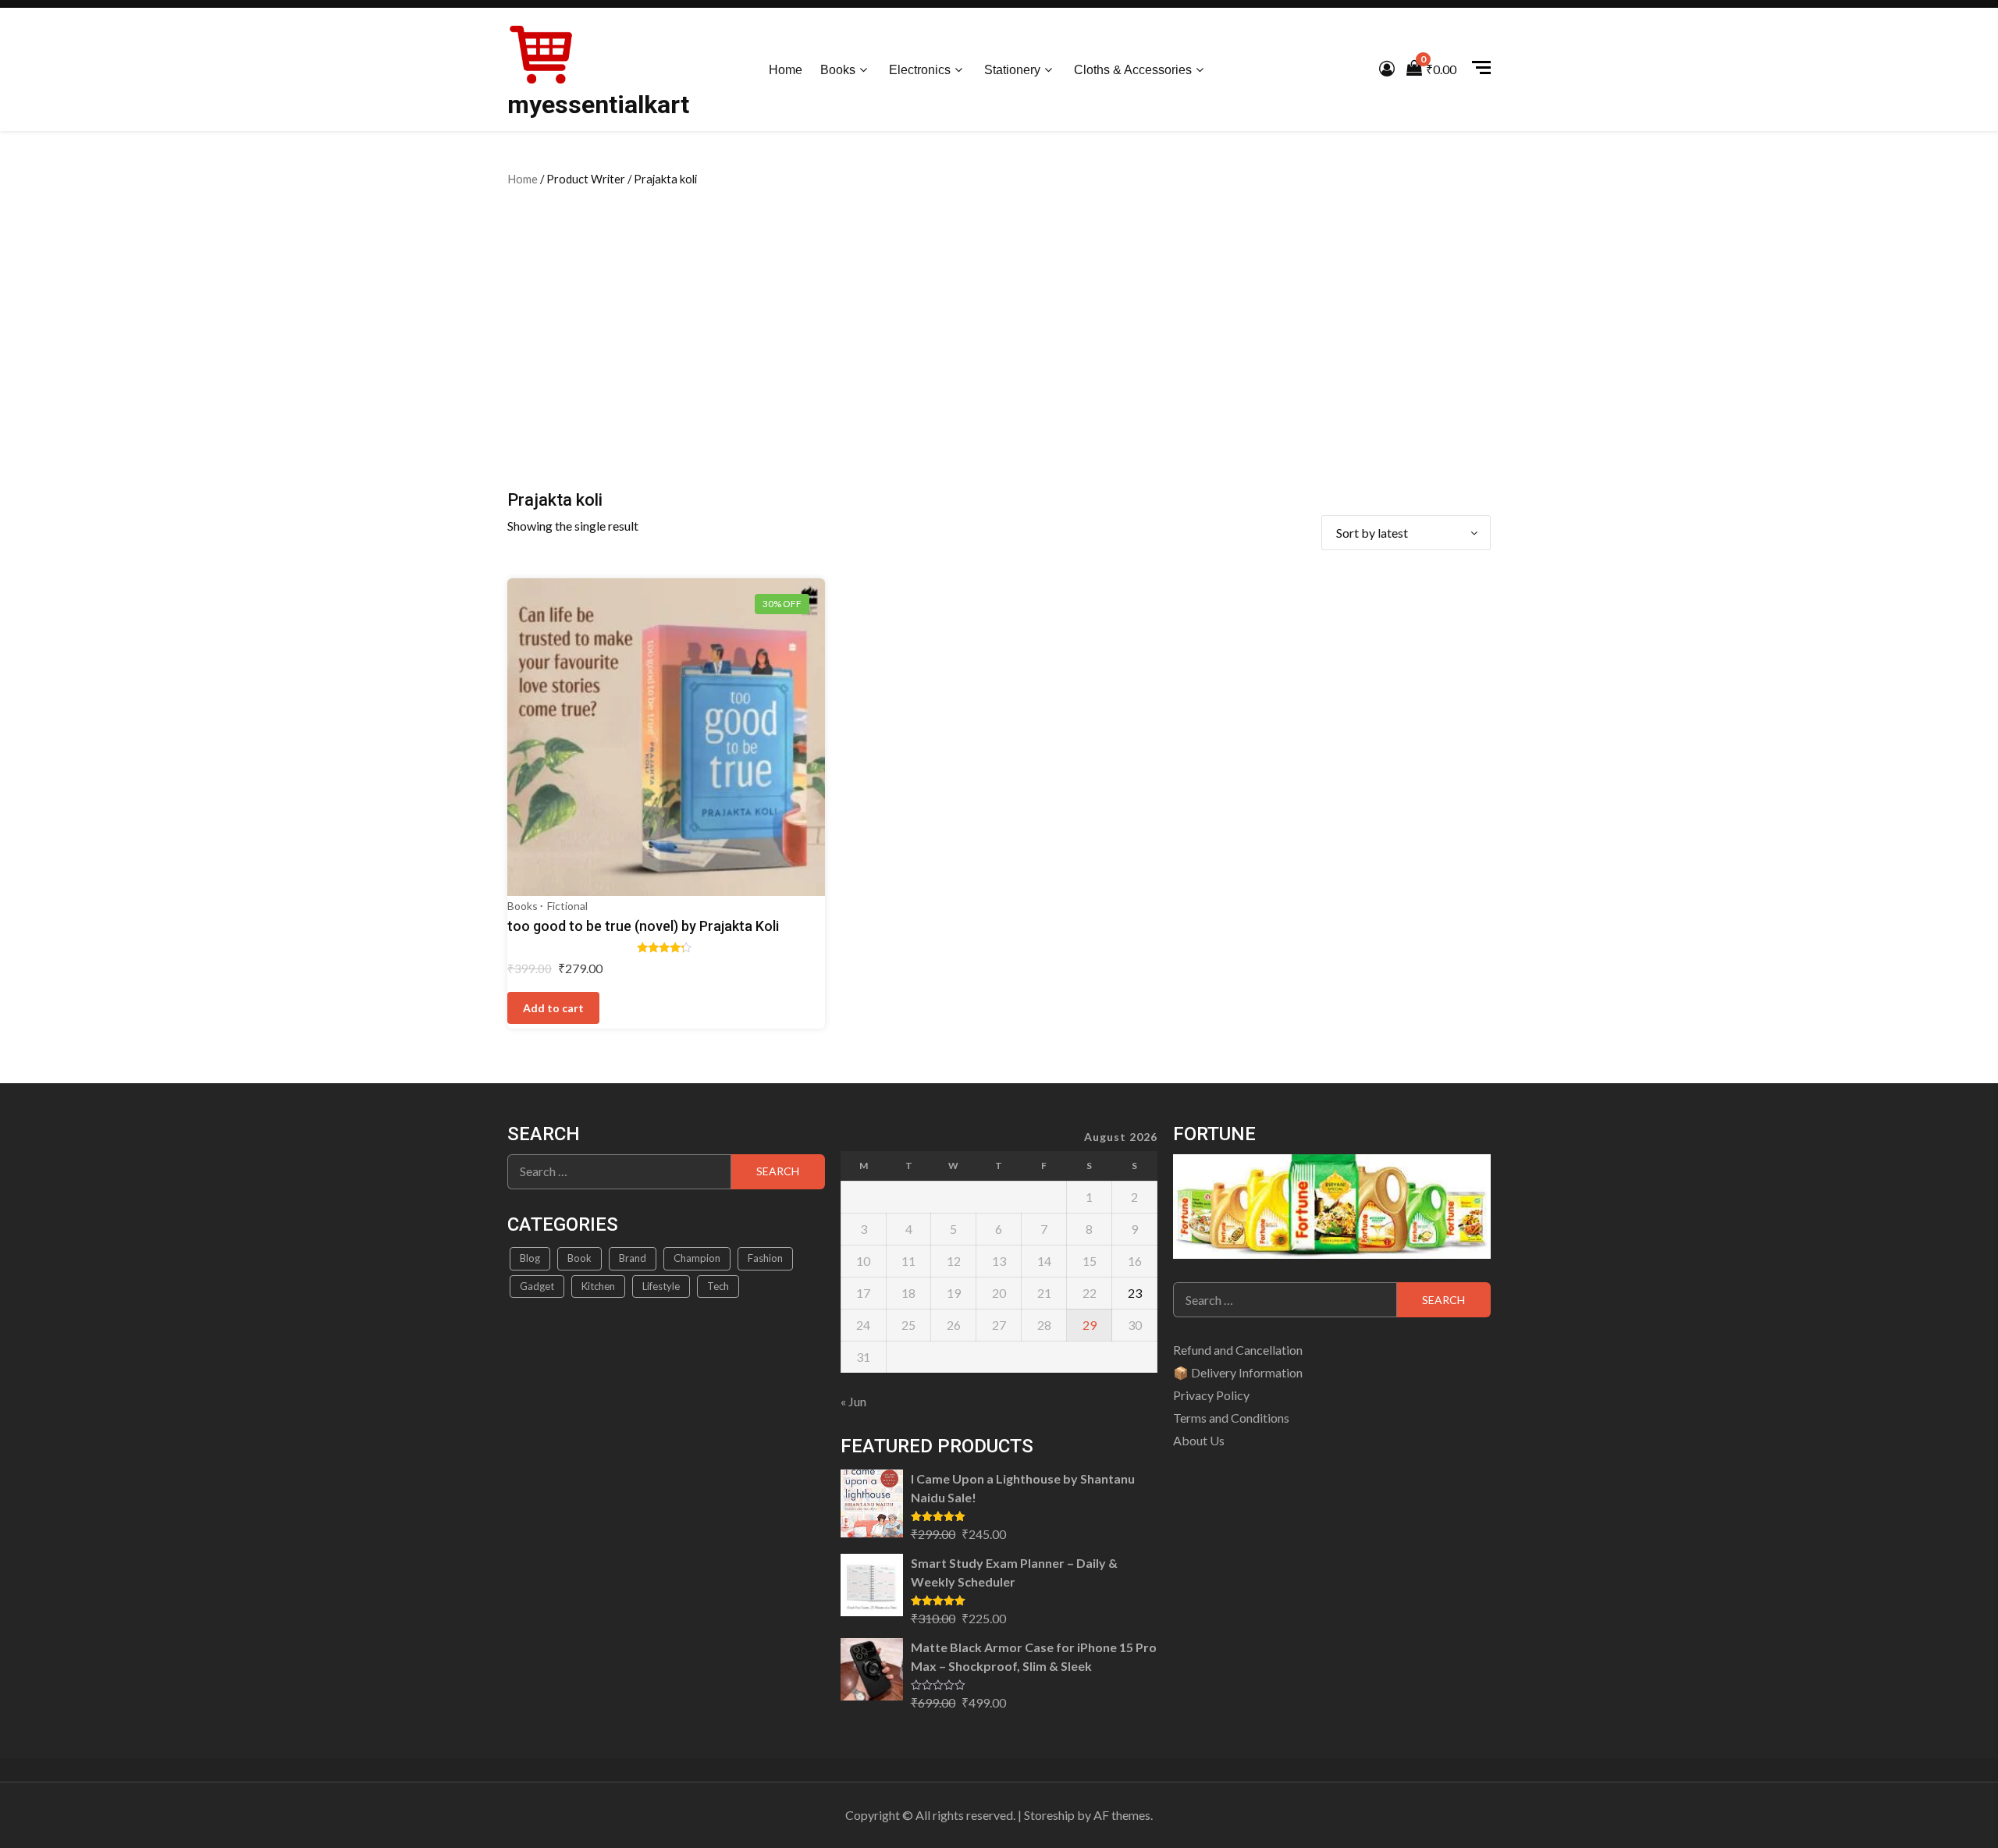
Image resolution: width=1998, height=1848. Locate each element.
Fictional (567, 906)
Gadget (537, 1286)
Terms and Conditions (1231, 1418)
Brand (633, 1258)
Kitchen (598, 1286)
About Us (1199, 1440)
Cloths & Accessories (1133, 70)
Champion (697, 1258)
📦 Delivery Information (1238, 1372)
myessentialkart (598, 105)
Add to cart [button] (553, 1008)
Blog (530, 1258)
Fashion (765, 1258)
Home (786, 70)
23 (1135, 1293)
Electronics (920, 70)
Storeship (1049, 1815)
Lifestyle (661, 1286)
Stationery (1012, 70)
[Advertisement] (999, 336)
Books (838, 70)
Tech (718, 1286)
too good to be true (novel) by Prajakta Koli (643, 926)
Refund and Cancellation (1238, 1350)
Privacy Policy (1211, 1395)
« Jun (853, 1401)
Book (579, 1258)
